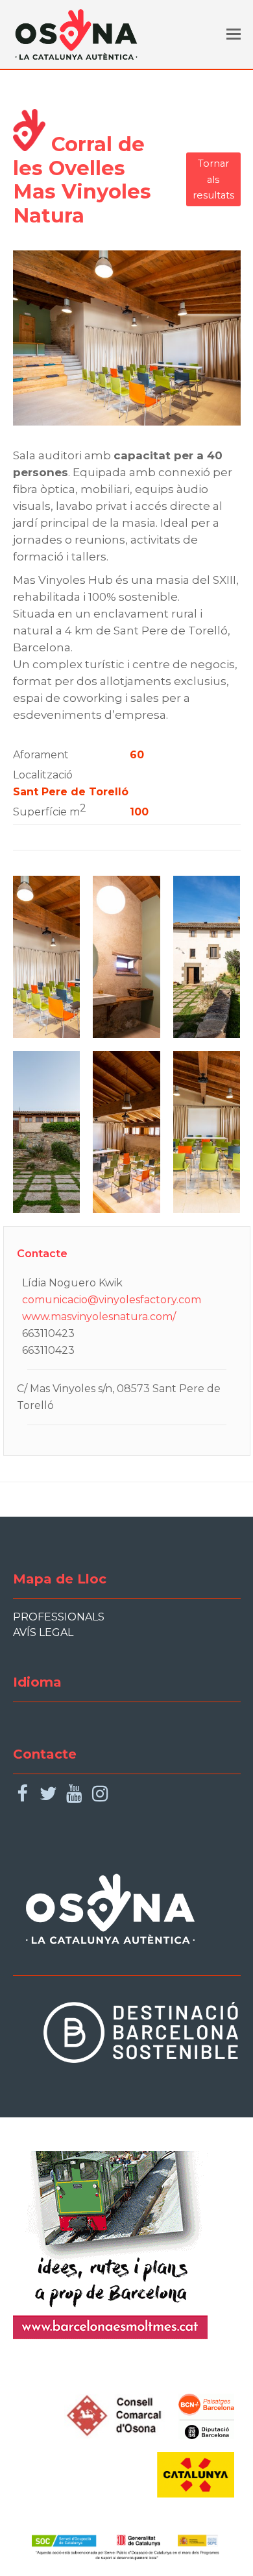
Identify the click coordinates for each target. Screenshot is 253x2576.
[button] (234, 34)
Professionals (59, 1617)
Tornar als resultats (213, 179)
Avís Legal (43, 1632)
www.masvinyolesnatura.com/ (99, 1317)
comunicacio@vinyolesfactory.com (112, 1300)
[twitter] (48, 1794)
